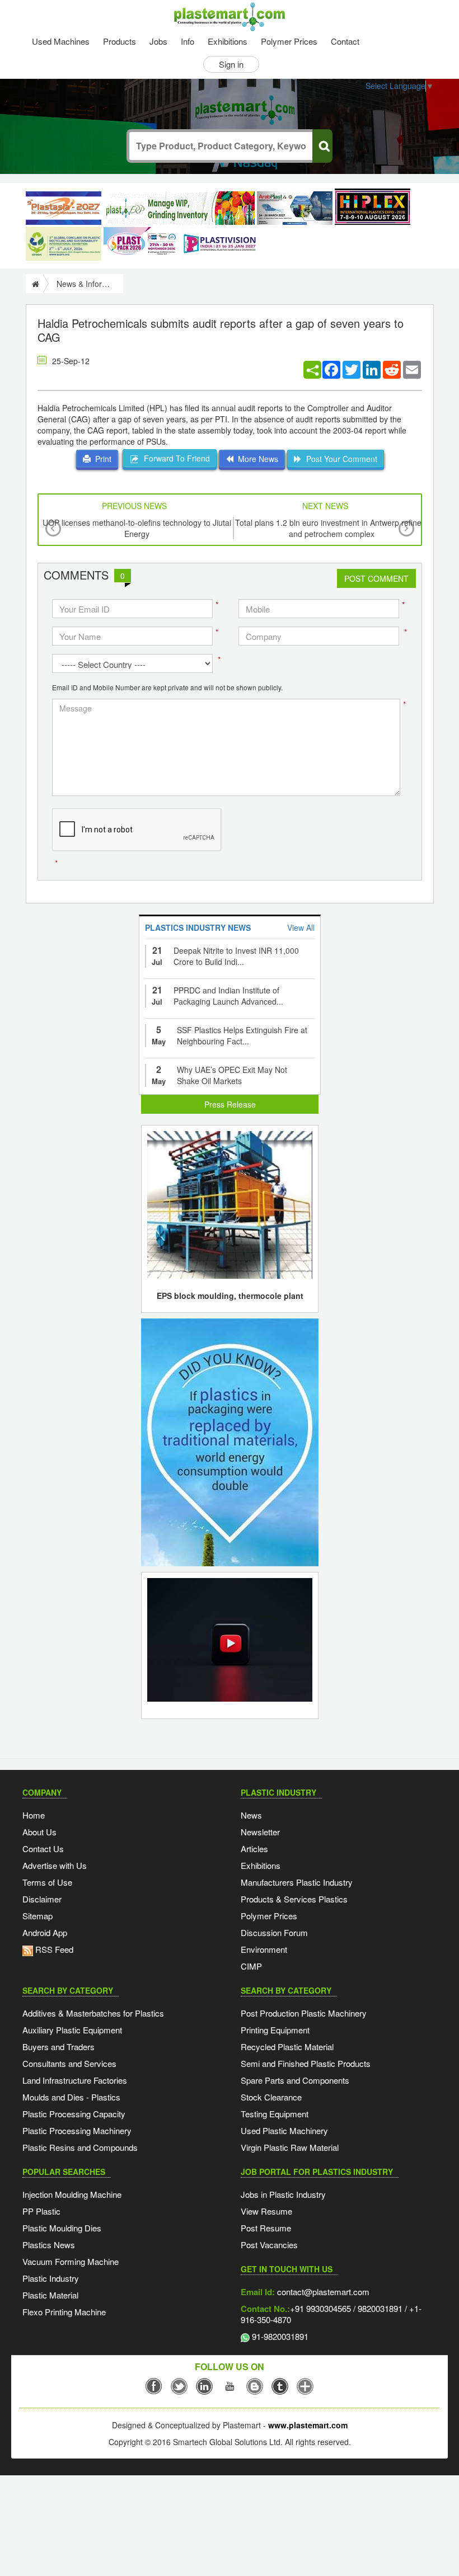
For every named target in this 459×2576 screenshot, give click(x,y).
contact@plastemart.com (322, 2292)
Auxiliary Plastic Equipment (72, 2030)
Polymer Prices (289, 41)
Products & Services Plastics (294, 1899)
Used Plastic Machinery (284, 2130)
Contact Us (43, 1849)
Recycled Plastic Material (287, 2047)
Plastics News (49, 2245)
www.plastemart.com (308, 2425)
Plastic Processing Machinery (77, 2130)
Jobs (158, 41)
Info (188, 41)
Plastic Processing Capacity (74, 2114)
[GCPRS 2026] (64, 244)
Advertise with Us (55, 1865)
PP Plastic (41, 2211)
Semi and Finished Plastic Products (306, 2063)
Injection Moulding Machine (72, 2194)
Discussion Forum (274, 1932)
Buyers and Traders (58, 2047)
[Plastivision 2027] (219, 244)
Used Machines (61, 41)
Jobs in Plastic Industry (283, 2194)
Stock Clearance (271, 2097)
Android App (45, 1932)
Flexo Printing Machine (64, 2312)
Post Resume (266, 2228)
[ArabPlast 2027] (295, 208)
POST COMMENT (376, 578)
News (251, 1815)
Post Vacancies (269, 2245)
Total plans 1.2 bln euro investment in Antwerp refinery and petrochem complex (332, 528)
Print (101, 459)
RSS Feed (53, 1949)
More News (256, 459)
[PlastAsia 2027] (64, 208)
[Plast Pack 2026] (141, 244)
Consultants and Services (69, 2063)
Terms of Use (47, 1882)
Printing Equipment (275, 2030)
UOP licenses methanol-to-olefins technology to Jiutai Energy (137, 528)
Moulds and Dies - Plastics (71, 2097)
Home (34, 1815)
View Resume (266, 2211)
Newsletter (260, 1832)
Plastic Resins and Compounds (80, 2147)
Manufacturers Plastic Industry (297, 1882)
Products (120, 41)
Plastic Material (50, 2295)
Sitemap (38, 1916)
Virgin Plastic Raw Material (290, 2147)
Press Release (230, 1104)
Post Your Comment (339, 459)
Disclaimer (42, 1899)
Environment (264, 1949)
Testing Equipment (275, 2114)
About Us (39, 1832)
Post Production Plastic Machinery (304, 2013)
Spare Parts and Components (295, 2080)
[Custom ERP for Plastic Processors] (179, 208)
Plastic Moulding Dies (62, 2228)
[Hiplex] (373, 207)
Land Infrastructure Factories (75, 2080)
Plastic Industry (51, 2278)
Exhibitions (228, 41)
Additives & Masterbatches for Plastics (93, 2013)
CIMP (251, 1966)
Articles (254, 1849)
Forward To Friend (175, 458)
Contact (345, 41)
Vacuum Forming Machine (71, 2261)
